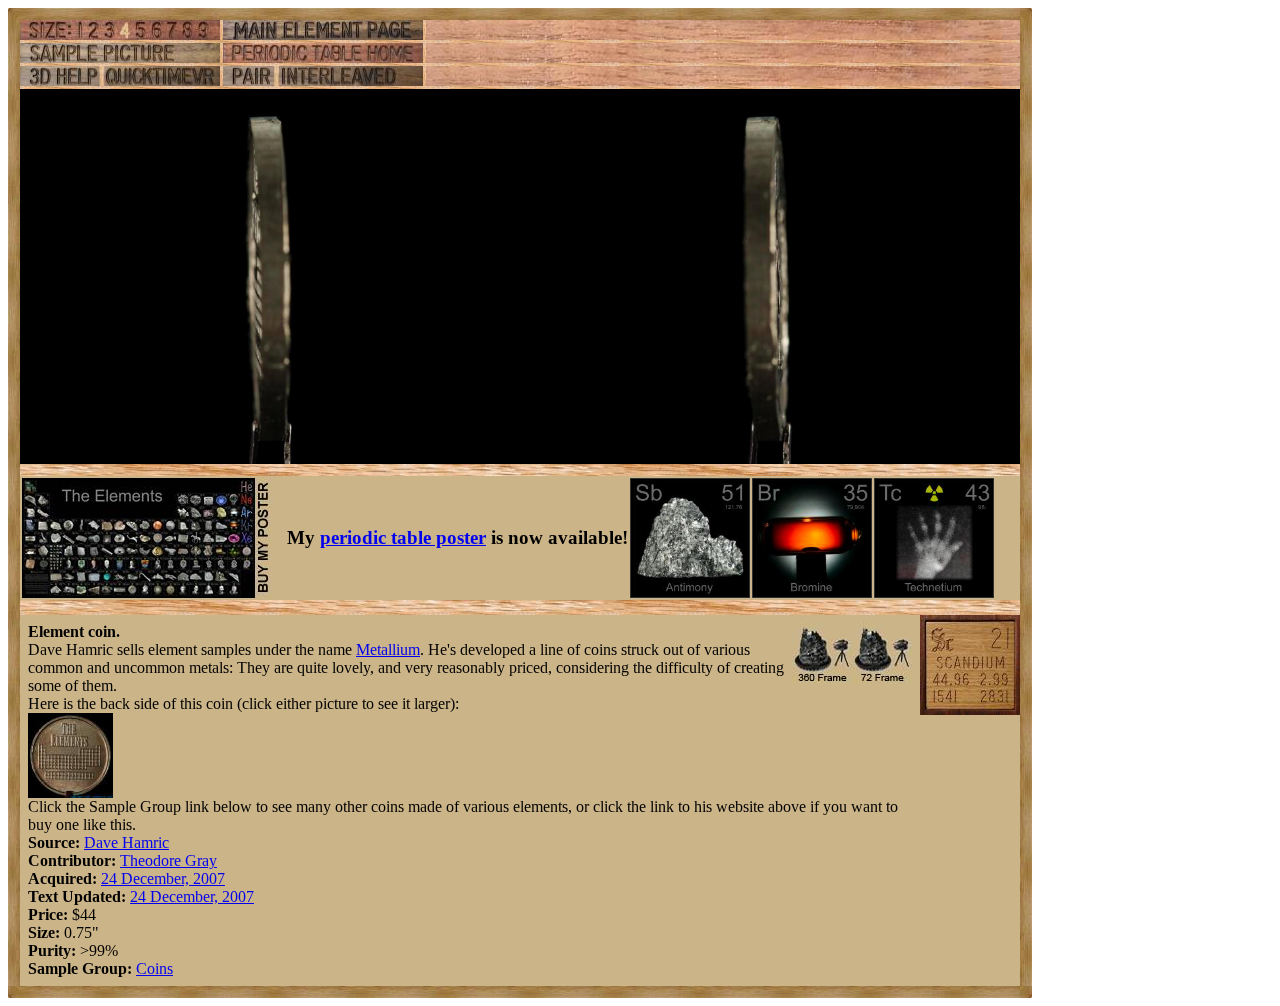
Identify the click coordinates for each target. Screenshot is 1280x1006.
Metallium (388, 649)
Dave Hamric (126, 842)
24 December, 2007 (163, 878)
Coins (154, 968)
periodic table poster (403, 537)
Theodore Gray (168, 860)
